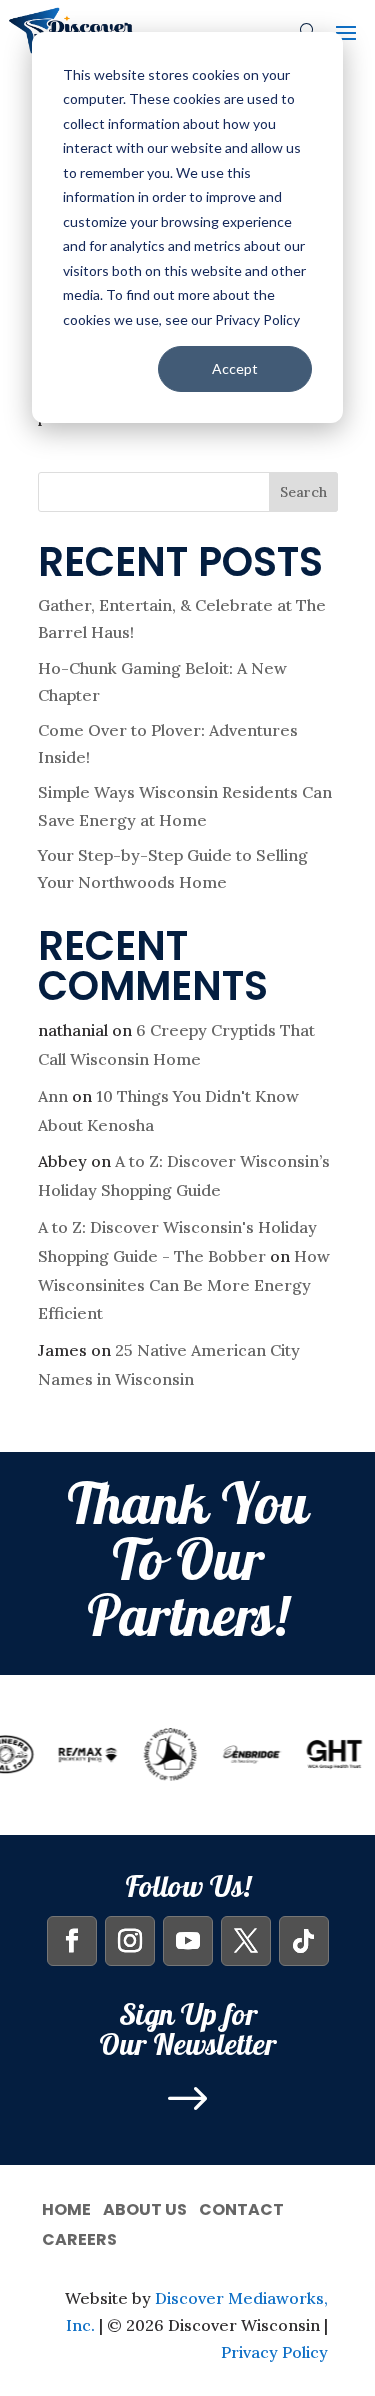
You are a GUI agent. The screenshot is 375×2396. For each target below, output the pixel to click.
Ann (53, 1096)
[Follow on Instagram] (130, 1941)
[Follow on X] (246, 1941)
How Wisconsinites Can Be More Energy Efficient (184, 1285)
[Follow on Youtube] (188, 1941)
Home (66, 2207)
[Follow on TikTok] (304, 1941)
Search (303, 492)
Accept (235, 368)
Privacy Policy (274, 2352)
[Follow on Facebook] (72, 1941)
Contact (241, 2207)
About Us (145, 2207)
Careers (79, 2237)
